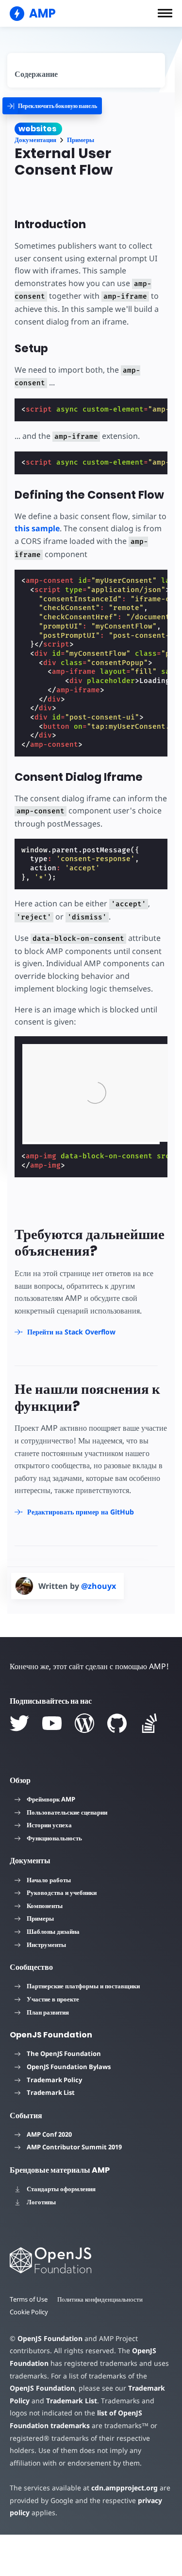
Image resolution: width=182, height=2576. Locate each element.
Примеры (81, 140)
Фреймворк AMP (51, 1799)
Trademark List (51, 2092)
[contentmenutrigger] (86, 70)
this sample (37, 528)
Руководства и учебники (62, 1892)
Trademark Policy (54, 2080)
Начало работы (49, 1880)
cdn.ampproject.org (124, 2488)
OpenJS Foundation (50, 2338)
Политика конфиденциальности (100, 2299)
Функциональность (54, 1838)
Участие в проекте (53, 1999)
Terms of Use (29, 2299)
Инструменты (46, 1945)
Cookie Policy (29, 2312)
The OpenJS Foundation (64, 2054)
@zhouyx (99, 1586)
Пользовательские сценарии (67, 1812)
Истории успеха (49, 1825)
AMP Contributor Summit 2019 (74, 2147)
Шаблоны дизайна (53, 1931)
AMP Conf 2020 (49, 2134)
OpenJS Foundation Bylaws (69, 2067)
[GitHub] (117, 1723)
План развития (48, 2012)
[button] (165, 13)
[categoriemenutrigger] (52, 106)
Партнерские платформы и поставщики (83, 1986)
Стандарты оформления (61, 2189)
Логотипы (41, 2202)
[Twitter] (19, 1723)
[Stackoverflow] (149, 1723)
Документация (35, 140)
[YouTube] (52, 1723)
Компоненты (45, 1906)
